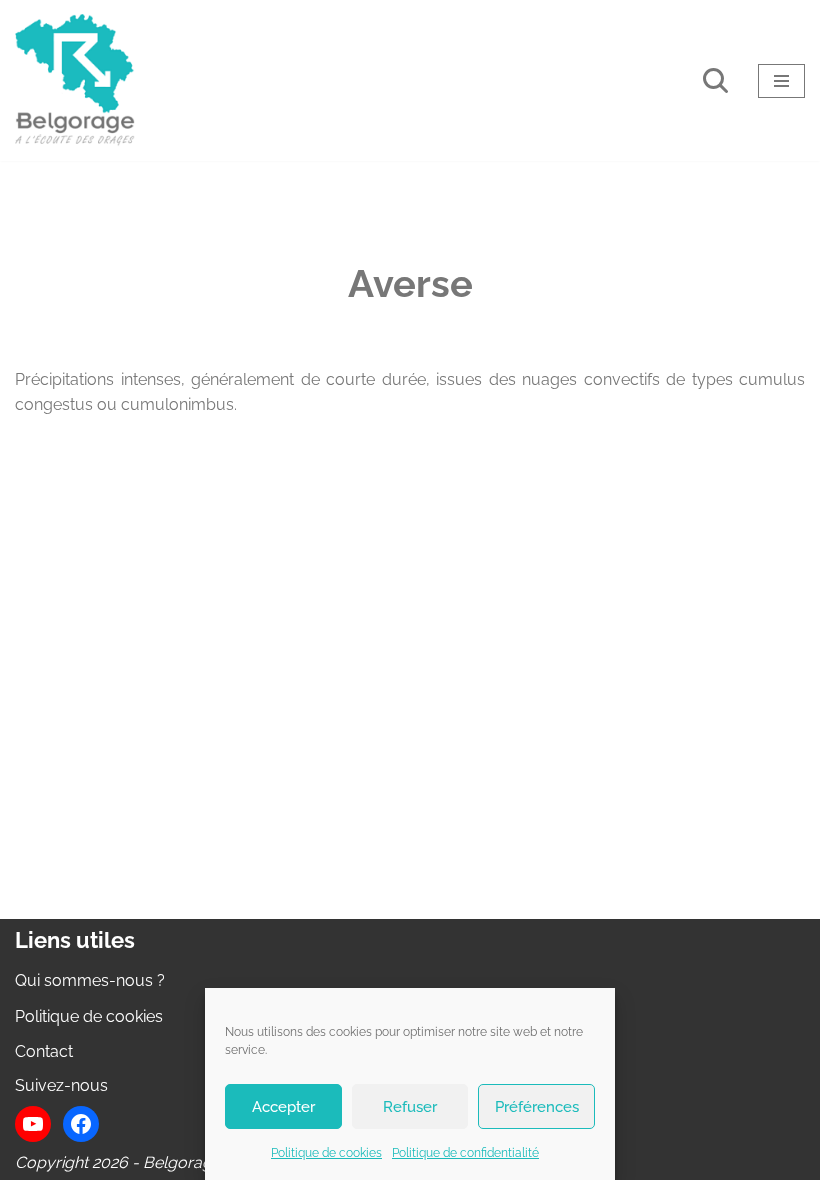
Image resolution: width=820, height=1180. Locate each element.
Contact (44, 1051)
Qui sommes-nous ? (90, 980)
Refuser (410, 1107)
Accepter (283, 1107)
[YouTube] (33, 1124)
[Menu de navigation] (781, 81)
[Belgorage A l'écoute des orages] (75, 80)
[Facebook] (81, 1124)
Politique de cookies (326, 1153)
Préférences (537, 1107)
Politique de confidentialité (465, 1153)
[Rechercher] (715, 80)
